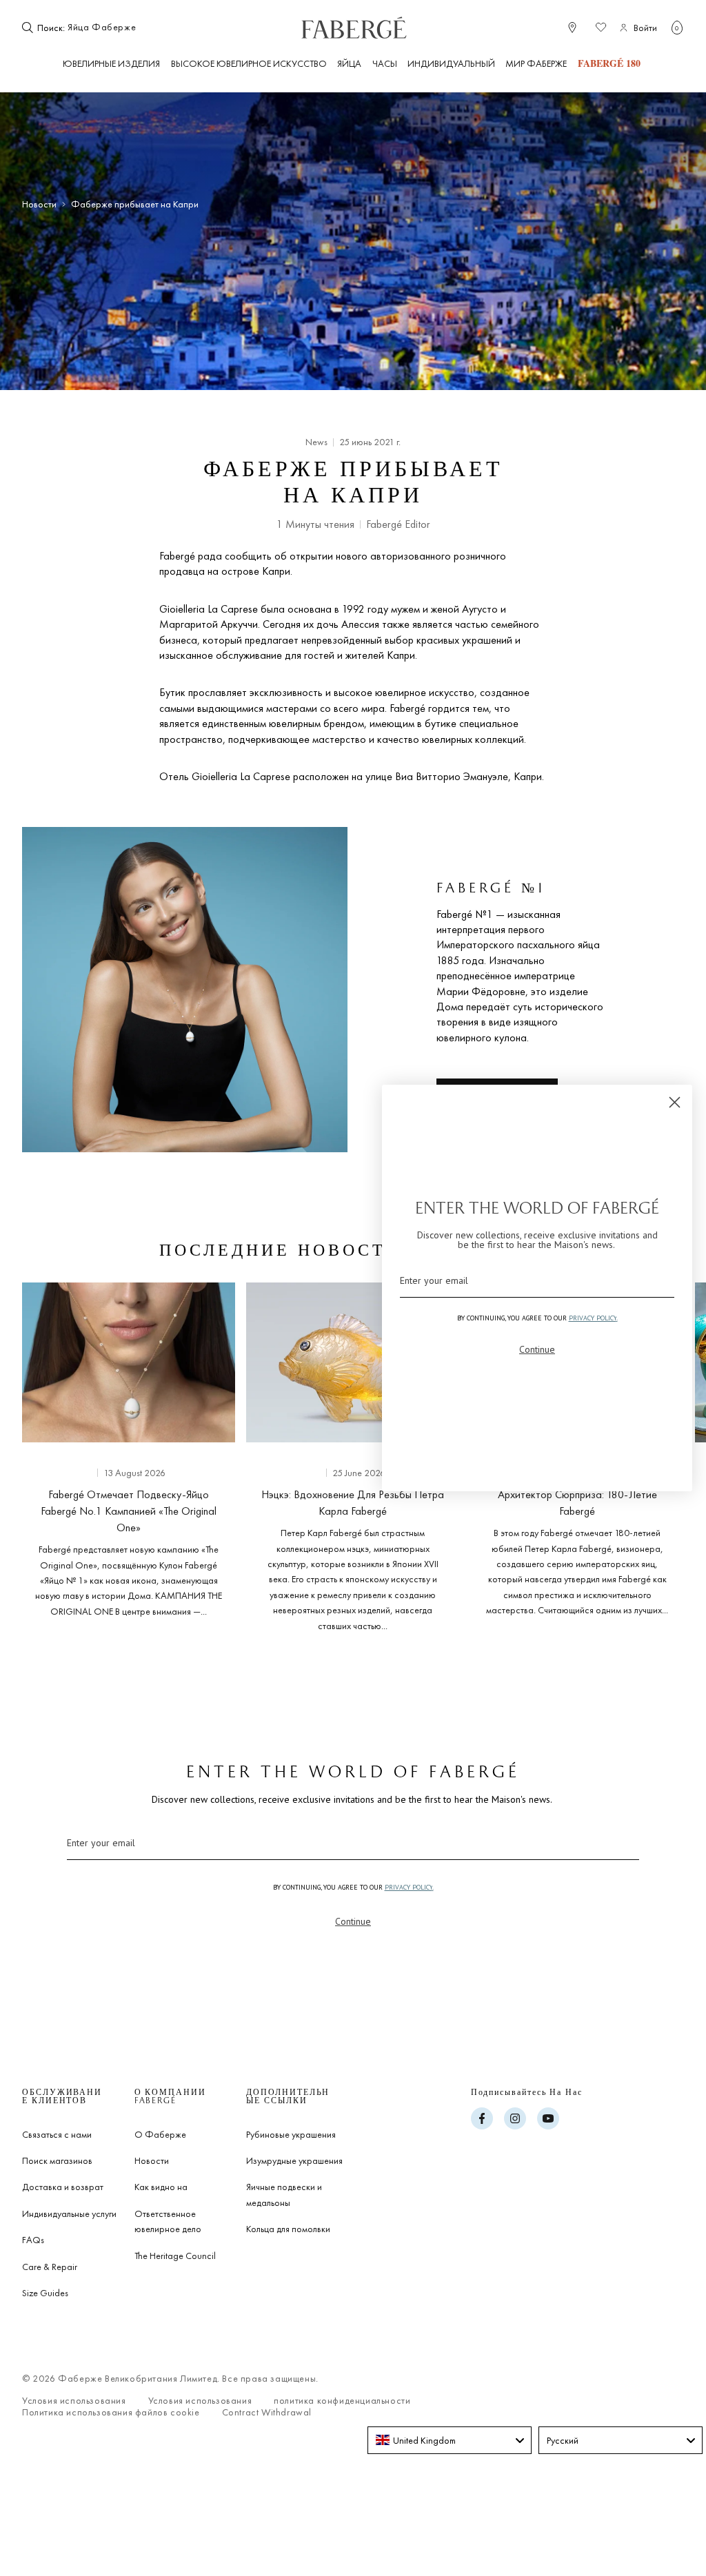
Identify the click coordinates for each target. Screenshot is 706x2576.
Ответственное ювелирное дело (168, 2221)
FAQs (33, 2240)
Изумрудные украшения (294, 2160)
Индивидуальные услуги (69, 2214)
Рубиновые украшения (291, 2134)
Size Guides (45, 2293)
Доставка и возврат (63, 2187)
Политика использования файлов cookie (111, 2412)
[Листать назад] (33, 1454)
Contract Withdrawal (267, 2412)
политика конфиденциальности (342, 2401)
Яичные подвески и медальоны (284, 2194)
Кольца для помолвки (288, 2229)
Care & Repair (50, 2267)
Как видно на (161, 2187)
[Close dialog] (675, 1102)
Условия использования (74, 2401)
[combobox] (110, 28)
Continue (353, 1921)
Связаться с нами (57, 2134)
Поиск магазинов (57, 2160)
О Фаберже (160, 2134)
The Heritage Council (175, 2256)
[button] (677, 28)
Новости (39, 204)
